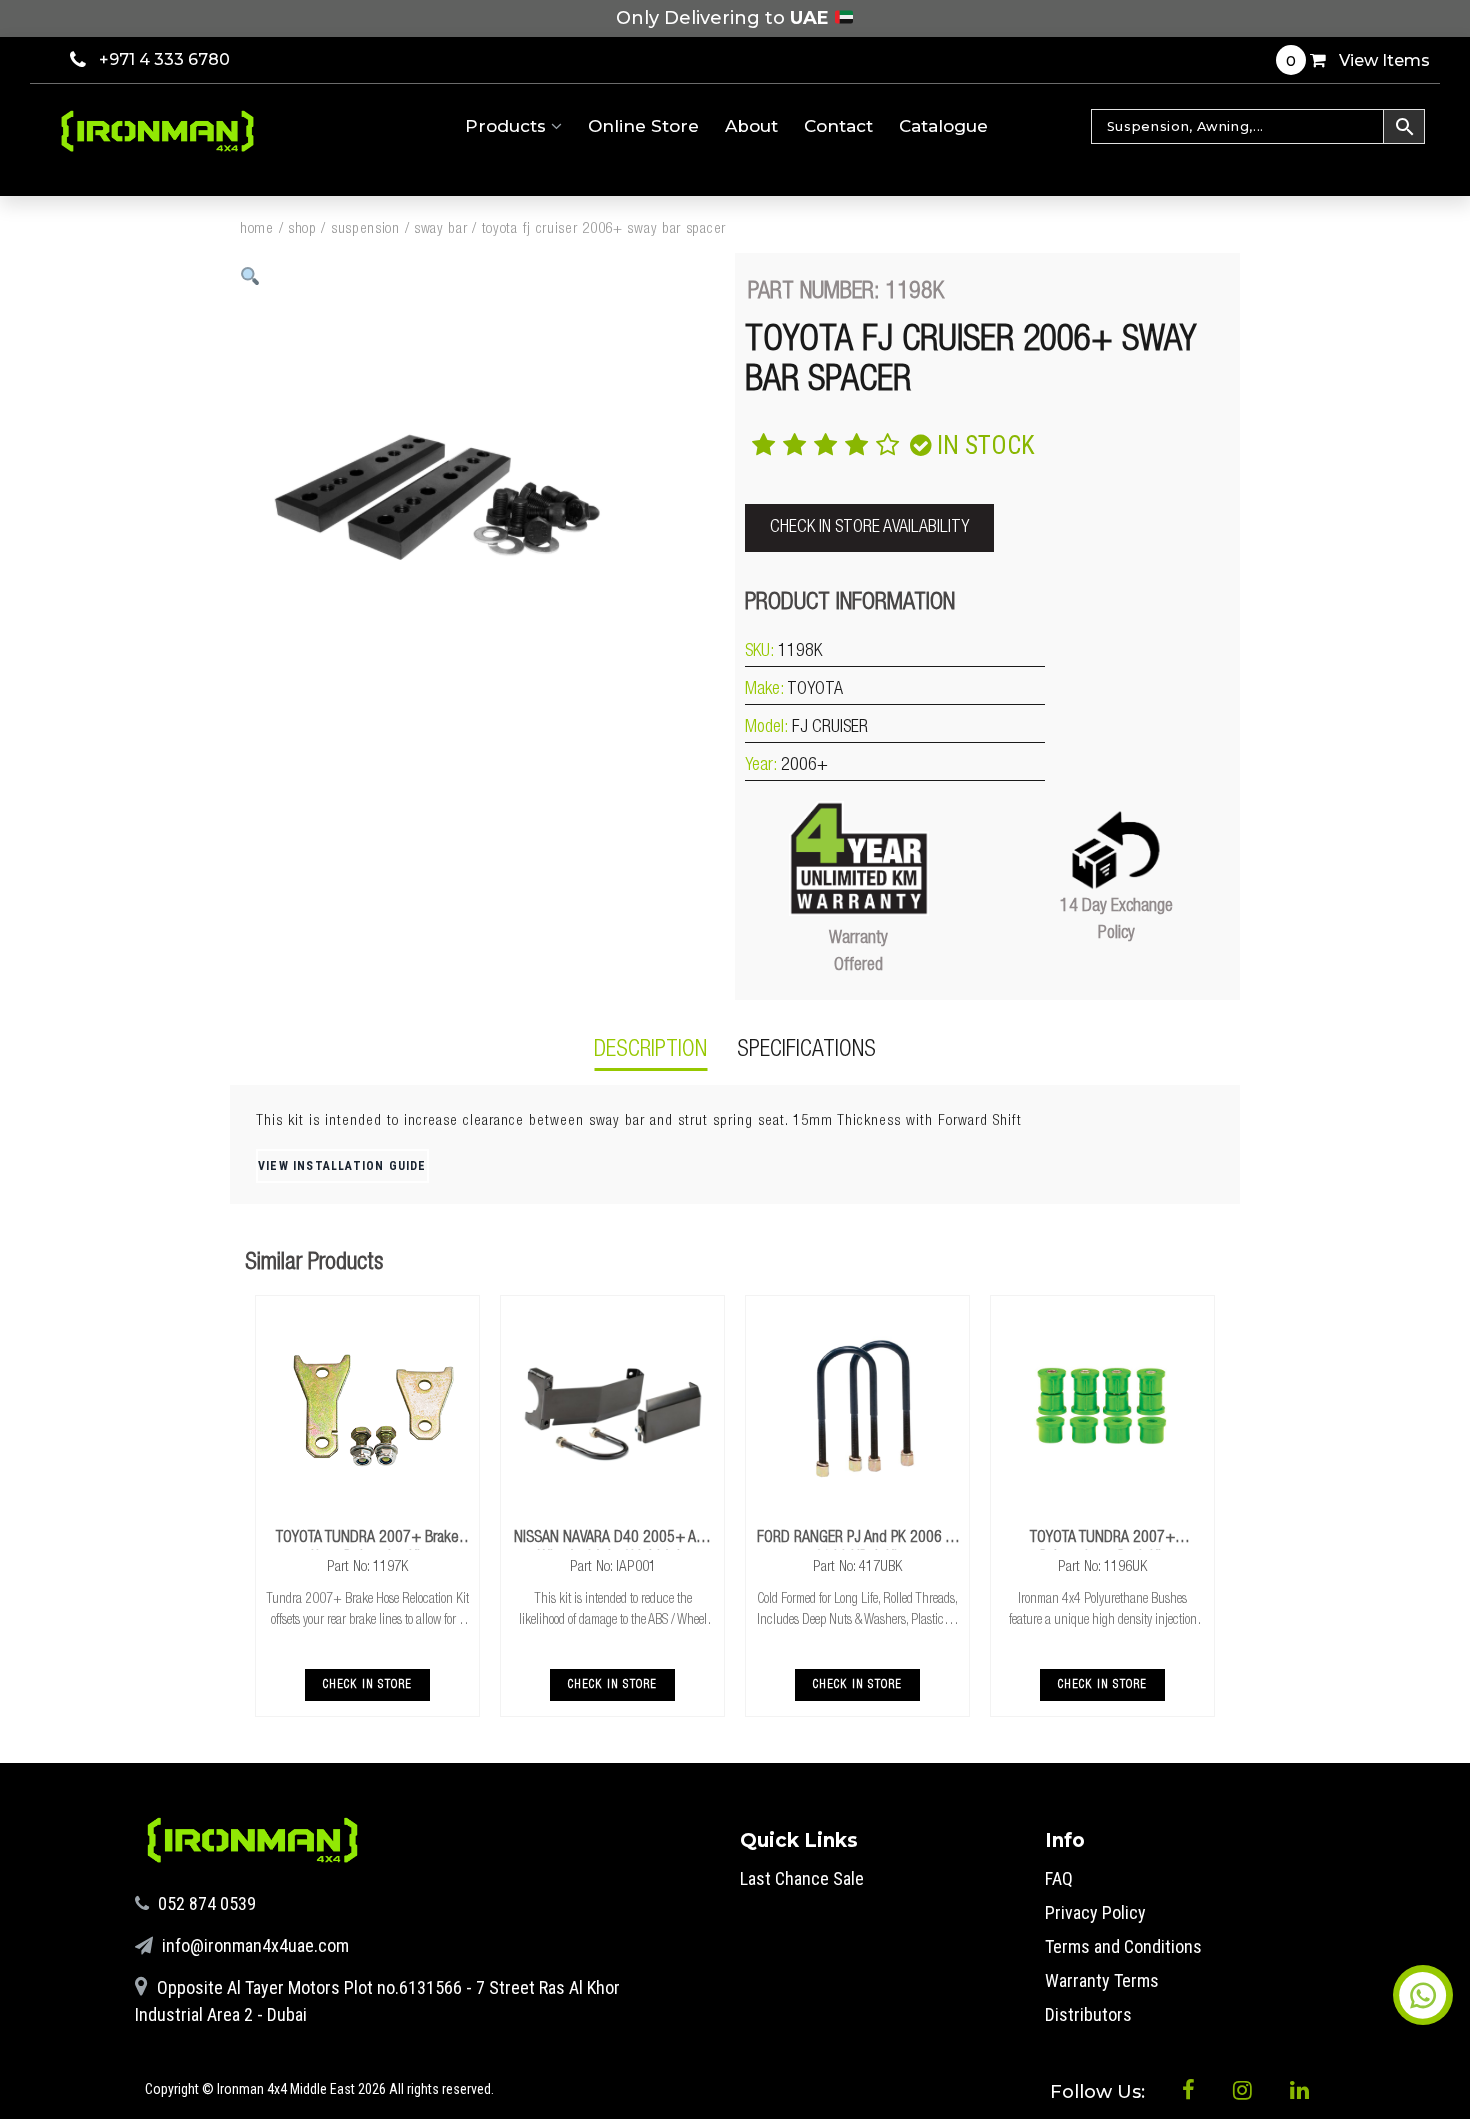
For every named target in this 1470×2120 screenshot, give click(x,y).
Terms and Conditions (1123, 1946)
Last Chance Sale (802, 1878)
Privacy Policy (1095, 1912)
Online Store (643, 126)
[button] (250, 276)
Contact (838, 126)
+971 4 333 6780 (164, 59)
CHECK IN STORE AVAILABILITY (869, 528)
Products (508, 126)
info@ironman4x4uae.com (253, 1945)
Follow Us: (1100, 2092)
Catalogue (943, 126)
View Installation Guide (342, 1166)
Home (257, 229)
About (751, 126)
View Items (1358, 60)
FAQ (1059, 1878)
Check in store (368, 1685)
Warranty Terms (1102, 1980)
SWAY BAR (441, 229)
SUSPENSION (365, 229)
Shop (302, 229)
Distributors (1088, 2014)
